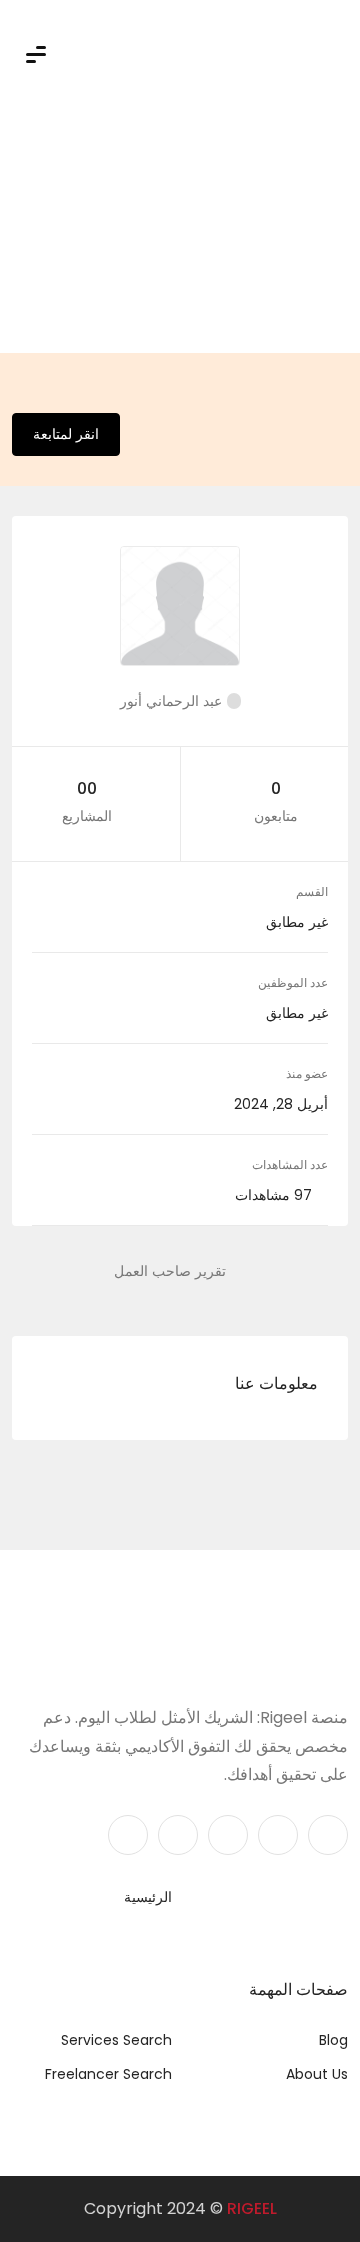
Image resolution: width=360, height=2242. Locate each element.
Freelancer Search (108, 2074)
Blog (333, 2040)
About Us (317, 2074)
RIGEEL (252, 2208)
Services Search (116, 2040)
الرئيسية (148, 1897)
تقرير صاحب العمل (170, 1271)
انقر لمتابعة (66, 434)
